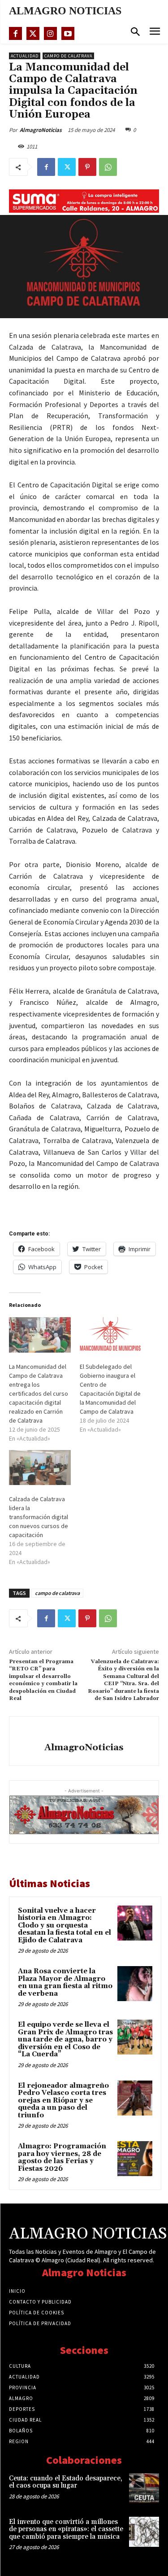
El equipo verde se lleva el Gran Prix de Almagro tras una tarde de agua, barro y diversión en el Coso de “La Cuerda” (65, 2039)
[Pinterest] (87, 167)
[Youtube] (68, 33)
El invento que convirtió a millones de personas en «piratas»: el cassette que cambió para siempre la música (66, 2529)
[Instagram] (50, 33)
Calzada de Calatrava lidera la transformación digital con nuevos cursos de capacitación (39, 1517)
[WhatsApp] (108, 167)
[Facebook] (15, 33)
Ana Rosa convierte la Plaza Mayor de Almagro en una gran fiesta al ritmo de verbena (65, 1982)
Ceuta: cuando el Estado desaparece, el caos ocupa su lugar (66, 2482)
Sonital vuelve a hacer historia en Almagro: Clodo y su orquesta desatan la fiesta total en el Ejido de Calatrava (65, 1925)
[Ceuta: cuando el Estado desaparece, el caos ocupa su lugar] (144, 2488)
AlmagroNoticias (41, 130)
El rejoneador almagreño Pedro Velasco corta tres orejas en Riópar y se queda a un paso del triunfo (63, 2101)
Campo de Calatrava (68, 56)
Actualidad (25, 56)
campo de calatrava (57, 1593)
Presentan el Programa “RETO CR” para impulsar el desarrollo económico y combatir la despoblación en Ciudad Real (43, 1680)
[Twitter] (33, 33)
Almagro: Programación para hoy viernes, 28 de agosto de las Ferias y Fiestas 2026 (62, 2158)
